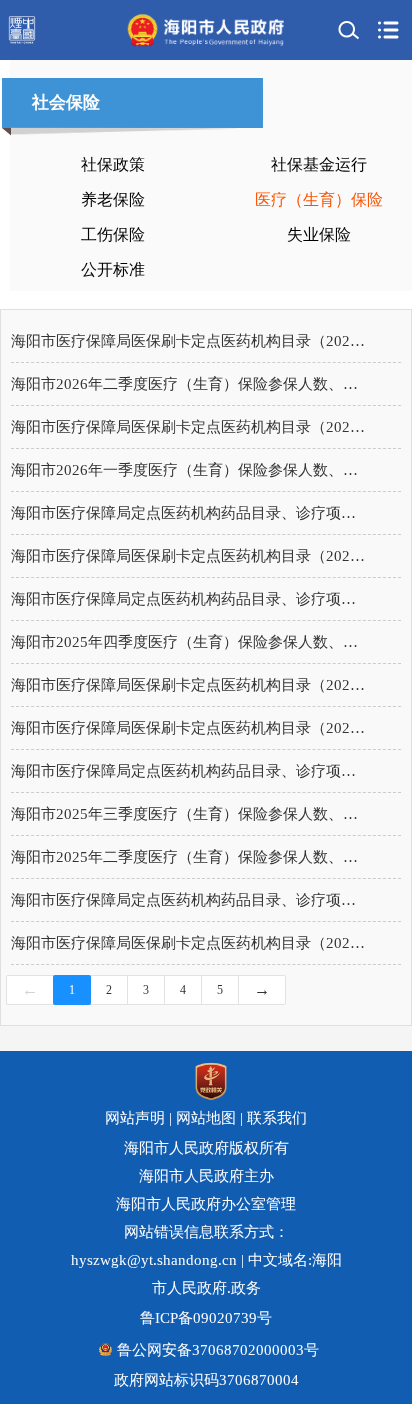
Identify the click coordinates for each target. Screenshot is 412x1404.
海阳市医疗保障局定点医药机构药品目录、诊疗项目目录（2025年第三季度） (190, 771)
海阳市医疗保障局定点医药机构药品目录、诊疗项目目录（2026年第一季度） (190, 513)
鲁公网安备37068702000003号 (218, 1350)
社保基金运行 (319, 164)
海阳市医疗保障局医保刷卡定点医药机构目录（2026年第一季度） (190, 556)
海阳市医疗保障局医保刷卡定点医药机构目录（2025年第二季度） (190, 943)
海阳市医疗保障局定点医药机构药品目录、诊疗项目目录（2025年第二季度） (190, 900)
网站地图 (206, 1118)
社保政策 (113, 164)
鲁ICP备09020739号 (206, 1318)
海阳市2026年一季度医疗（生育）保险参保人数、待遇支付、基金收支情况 (190, 470)
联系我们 (277, 1118)
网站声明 (135, 1118)
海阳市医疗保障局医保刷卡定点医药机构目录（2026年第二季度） (190, 341)
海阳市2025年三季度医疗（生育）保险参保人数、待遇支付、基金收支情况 (190, 814)
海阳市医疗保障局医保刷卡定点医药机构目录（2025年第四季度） (190, 685)
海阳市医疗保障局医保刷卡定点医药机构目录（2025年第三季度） (190, 728)
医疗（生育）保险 (319, 199)
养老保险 (113, 199)
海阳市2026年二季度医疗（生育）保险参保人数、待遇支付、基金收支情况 (190, 384)
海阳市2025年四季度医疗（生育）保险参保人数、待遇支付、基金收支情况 (190, 642)
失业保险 (319, 234)
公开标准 (113, 269)
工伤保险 (113, 234)
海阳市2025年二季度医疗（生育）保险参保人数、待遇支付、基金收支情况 (190, 857)
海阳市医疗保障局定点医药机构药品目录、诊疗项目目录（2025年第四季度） (190, 599)
